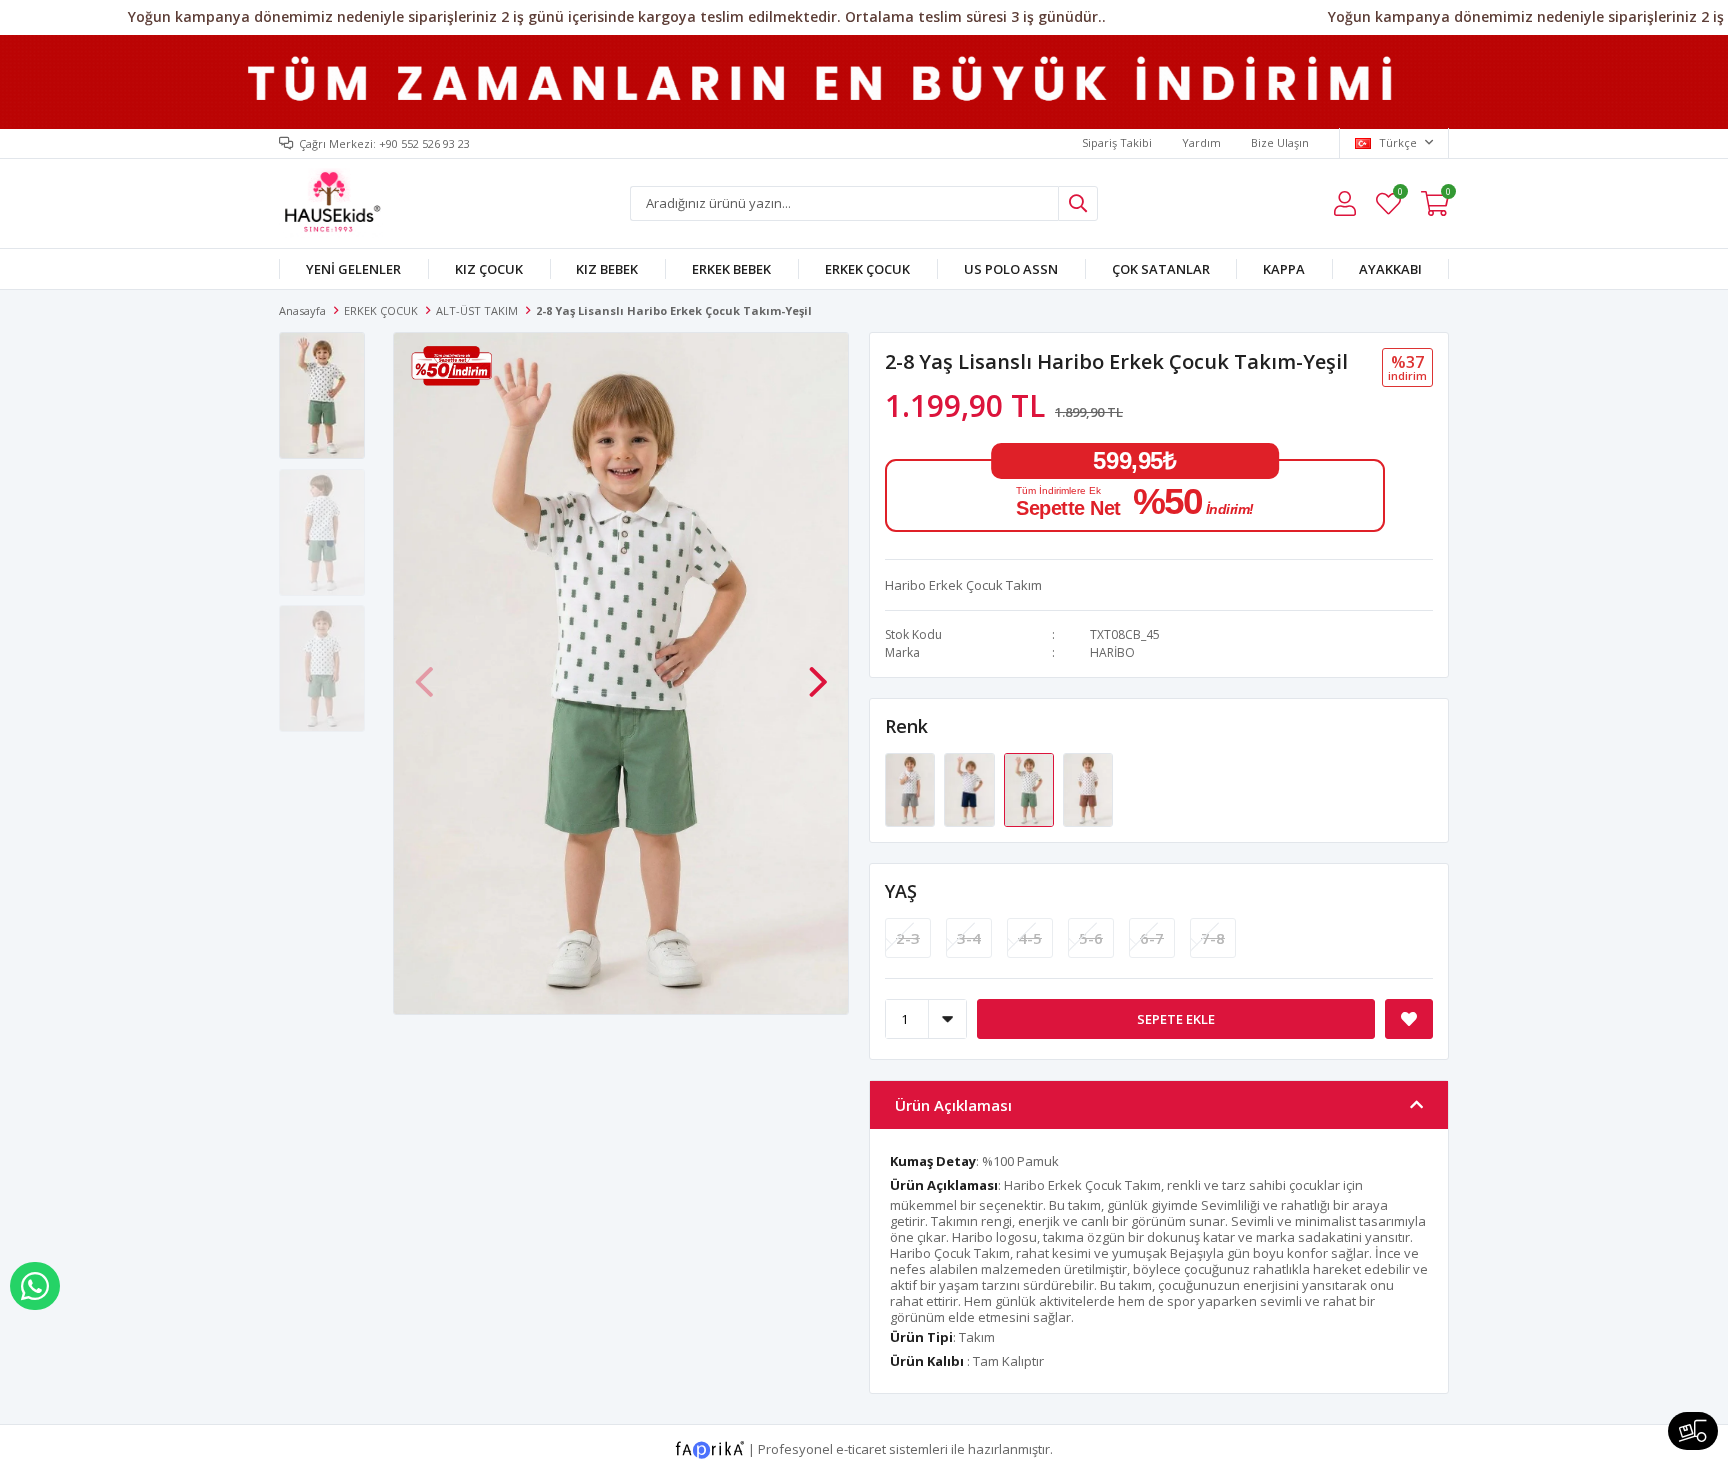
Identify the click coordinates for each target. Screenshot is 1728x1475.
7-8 (1213, 938)
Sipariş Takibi (1117, 142)
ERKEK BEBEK (731, 269)
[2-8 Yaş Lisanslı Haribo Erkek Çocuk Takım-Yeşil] (1030, 788)
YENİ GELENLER (353, 269)
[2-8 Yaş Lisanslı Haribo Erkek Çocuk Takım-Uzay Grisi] (911, 788)
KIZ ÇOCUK (489, 269)
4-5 (1030, 938)
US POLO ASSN (1011, 269)
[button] (818, 671)
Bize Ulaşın (1280, 142)
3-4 (969, 938)
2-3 (908, 938)
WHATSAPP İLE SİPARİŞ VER (35, 1286)
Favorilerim (1399, 194)
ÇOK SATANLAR (1161, 269)
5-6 (1091, 938)
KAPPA (1284, 269)
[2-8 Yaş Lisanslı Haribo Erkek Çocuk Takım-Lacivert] (970, 788)
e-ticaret (861, 1449)
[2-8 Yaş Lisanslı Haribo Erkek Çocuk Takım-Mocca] (1088, 788)
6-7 (1152, 938)
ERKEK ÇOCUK (867, 269)
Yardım (1201, 142)
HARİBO (1112, 652)
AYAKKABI (1390, 269)
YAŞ (901, 891)
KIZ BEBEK (607, 269)
